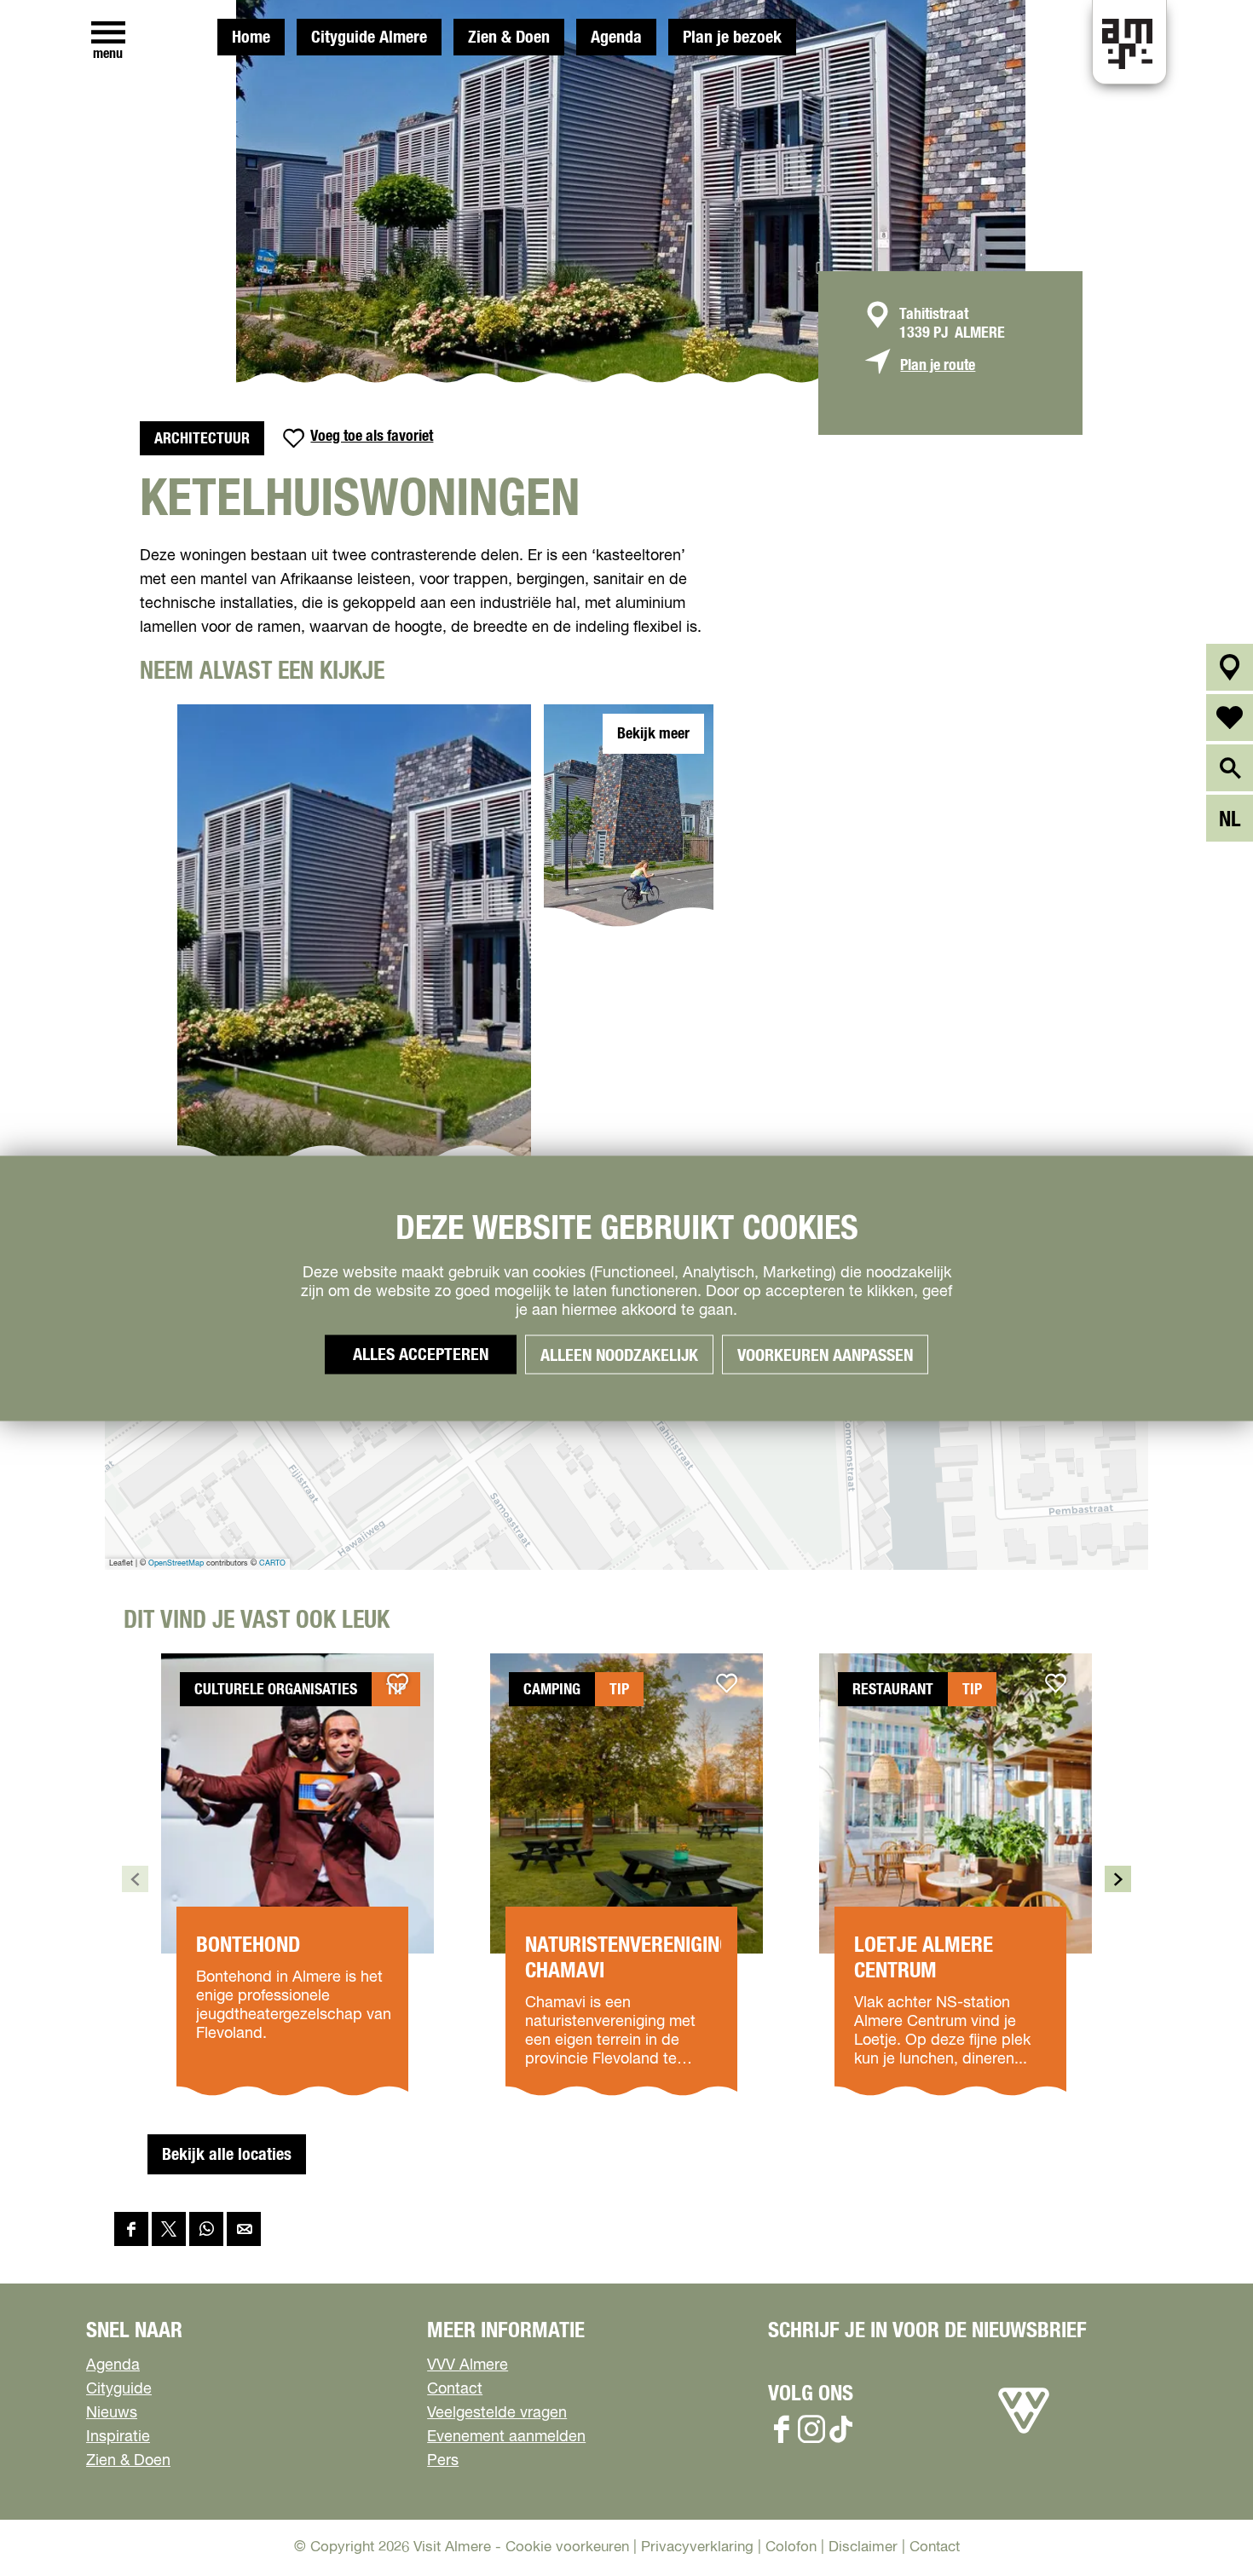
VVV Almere (468, 2365)
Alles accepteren (421, 1354)
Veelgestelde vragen (497, 2413)
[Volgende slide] (1118, 1879)
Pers (443, 2461)
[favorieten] (1230, 718)
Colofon (791, 2547)
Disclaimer (863, 2547)
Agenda (616, 38)
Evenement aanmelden (506, 2437)
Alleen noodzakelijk (619, 1355)
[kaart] (1230, 667)
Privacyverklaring (697, 2547)
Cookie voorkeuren (567, 2547)
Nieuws (112, 2413)
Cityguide (119, 2389)
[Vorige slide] (135, 1879)
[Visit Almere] (1024, 2434)
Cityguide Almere (369, 38)
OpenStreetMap (176, 1563)
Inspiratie (118, 2437)
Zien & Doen (509, 38)
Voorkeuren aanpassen (825, 1355)
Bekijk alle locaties (227, 2155)
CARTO (272, 1563)
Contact (455, 2389)
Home (251, 38)
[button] (1201, 2524)
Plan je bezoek (732, 38)
